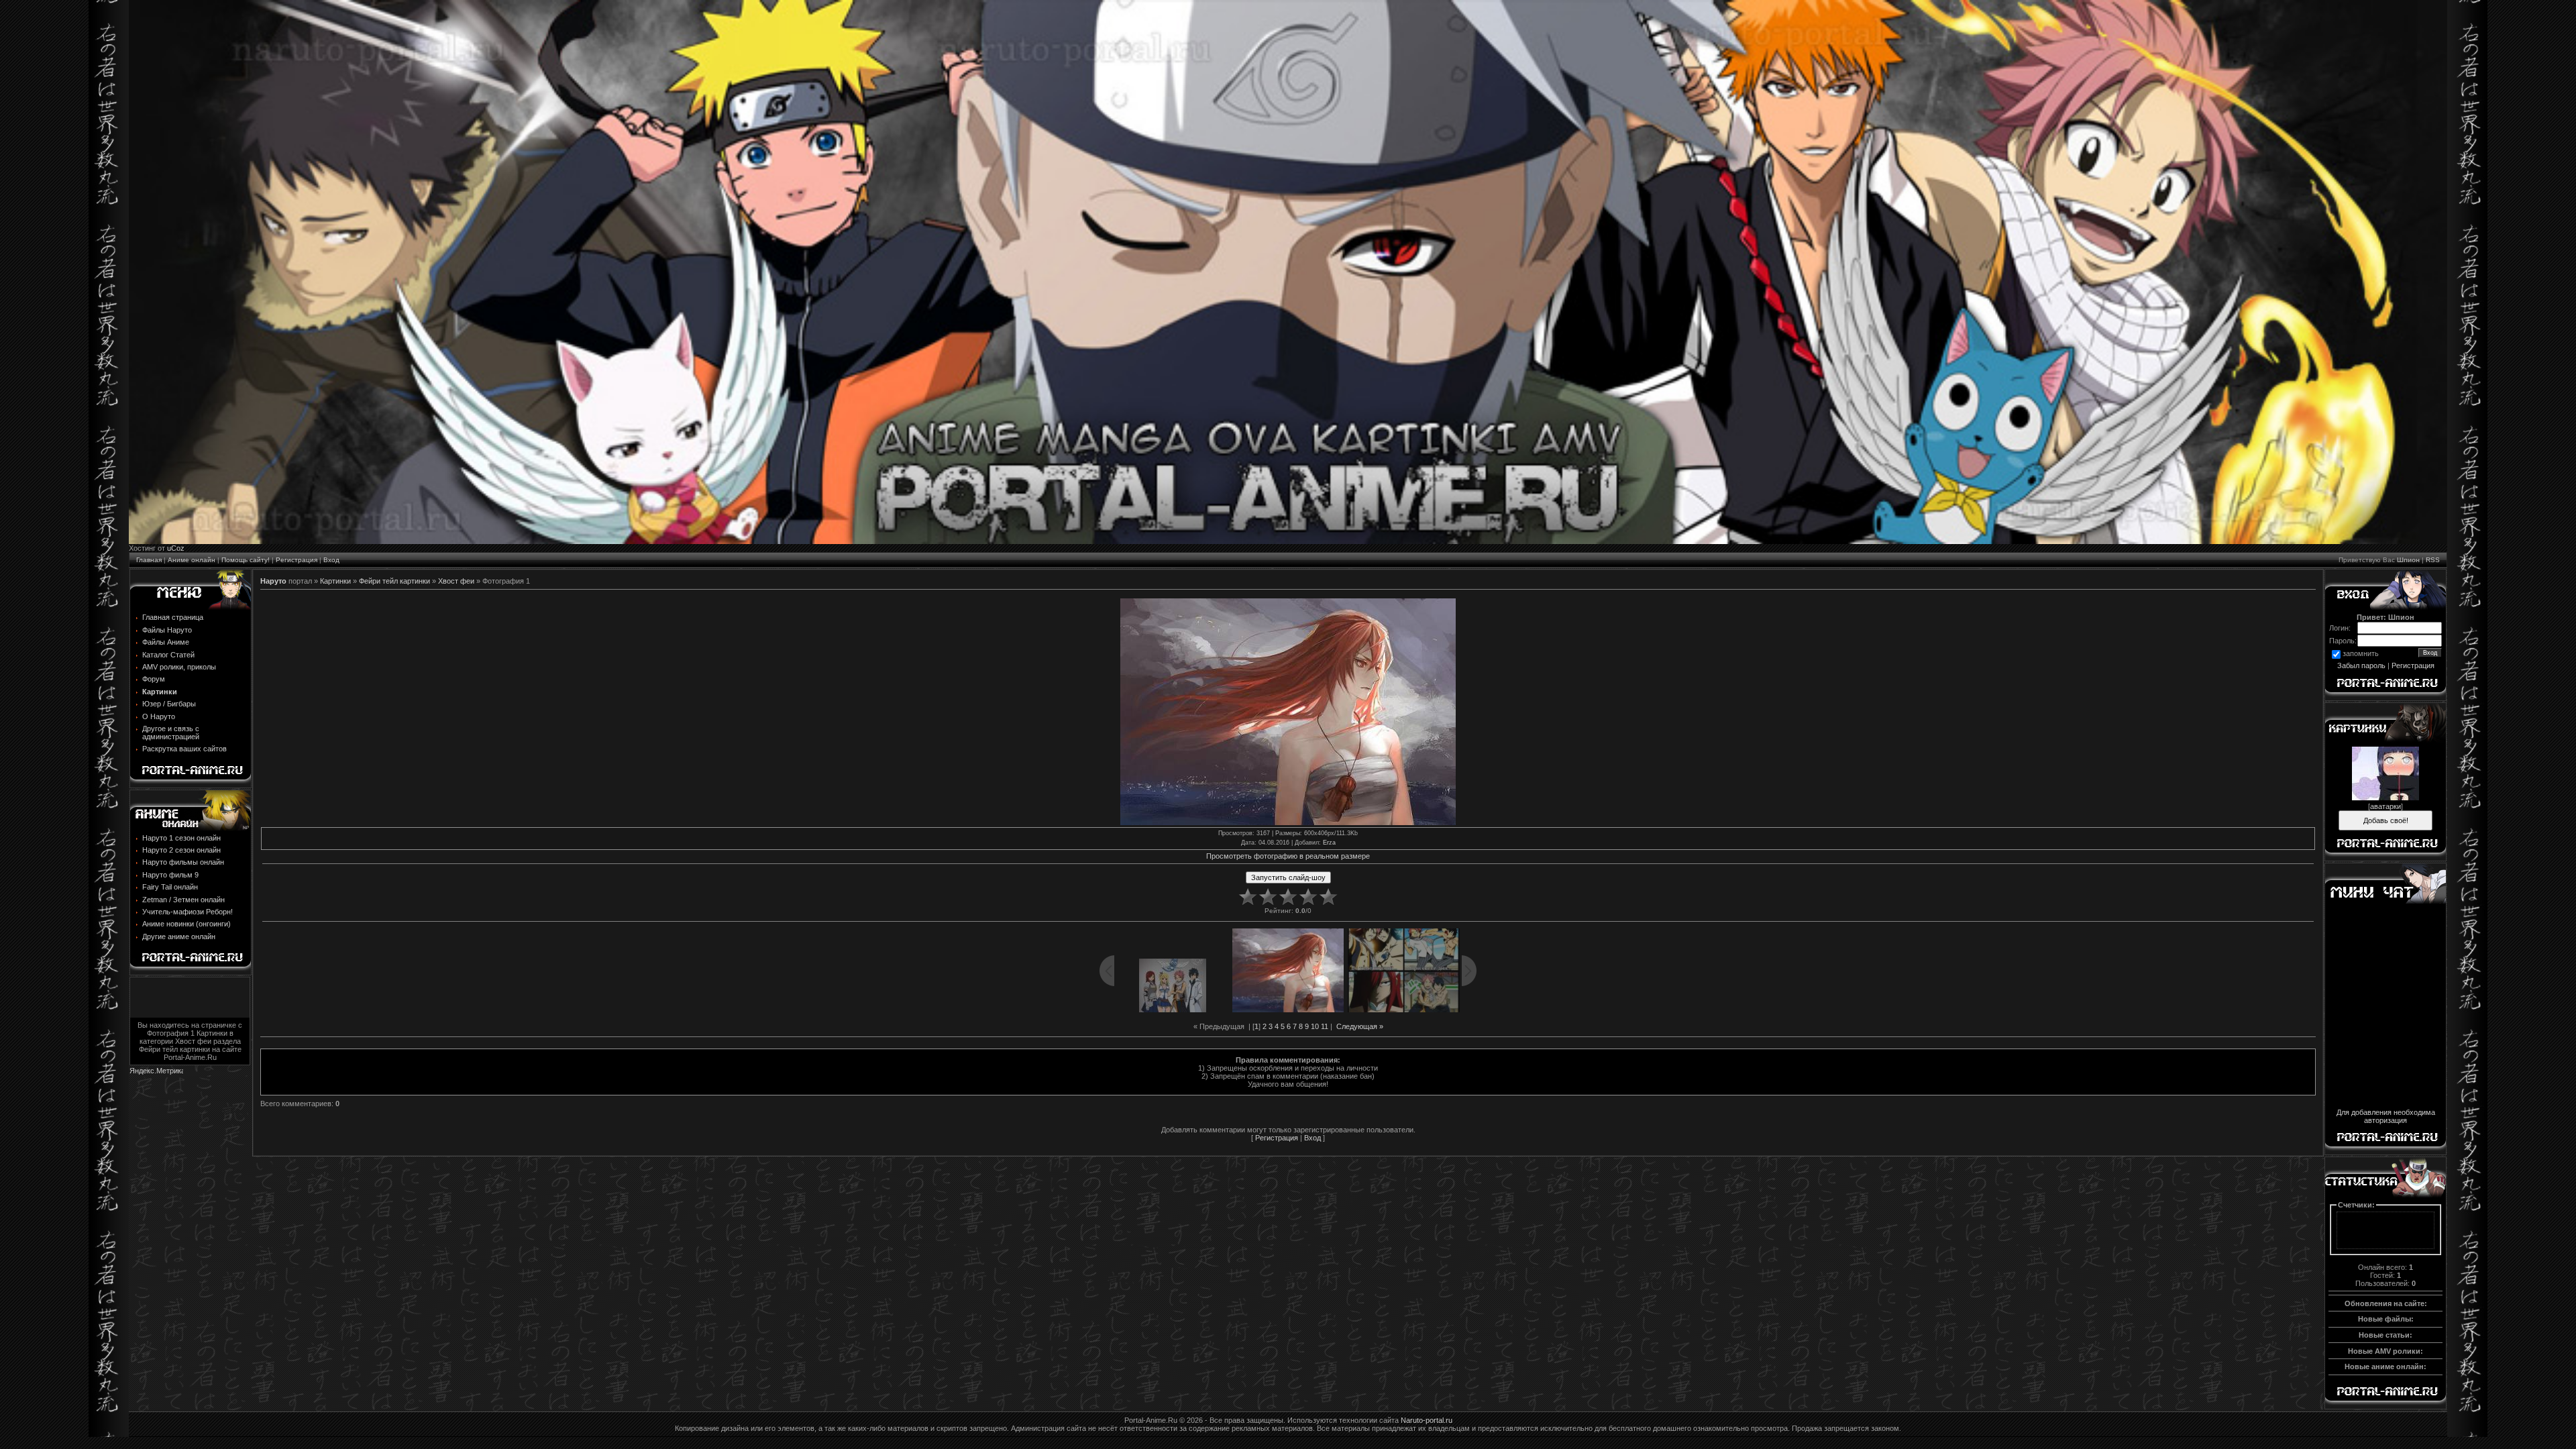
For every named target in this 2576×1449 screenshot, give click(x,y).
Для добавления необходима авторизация (2386, 1116)
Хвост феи (456, 581)
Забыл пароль (2361, 665)
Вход (331, 560)
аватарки (2385, 806)
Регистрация (297, 560)
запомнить (2361, 654)
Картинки (335, 581)
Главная (149, 560)
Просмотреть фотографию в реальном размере (1288, 856)
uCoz (176, 548)
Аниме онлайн (192, 560)
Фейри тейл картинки (394, 581)
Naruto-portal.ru (1427, 1420)
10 (1315, 1026)
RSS (2433, 560)
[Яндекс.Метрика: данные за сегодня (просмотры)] (156, 1072)
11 (1325, 1026)
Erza (1329, 843)
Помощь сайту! (246, 560)
